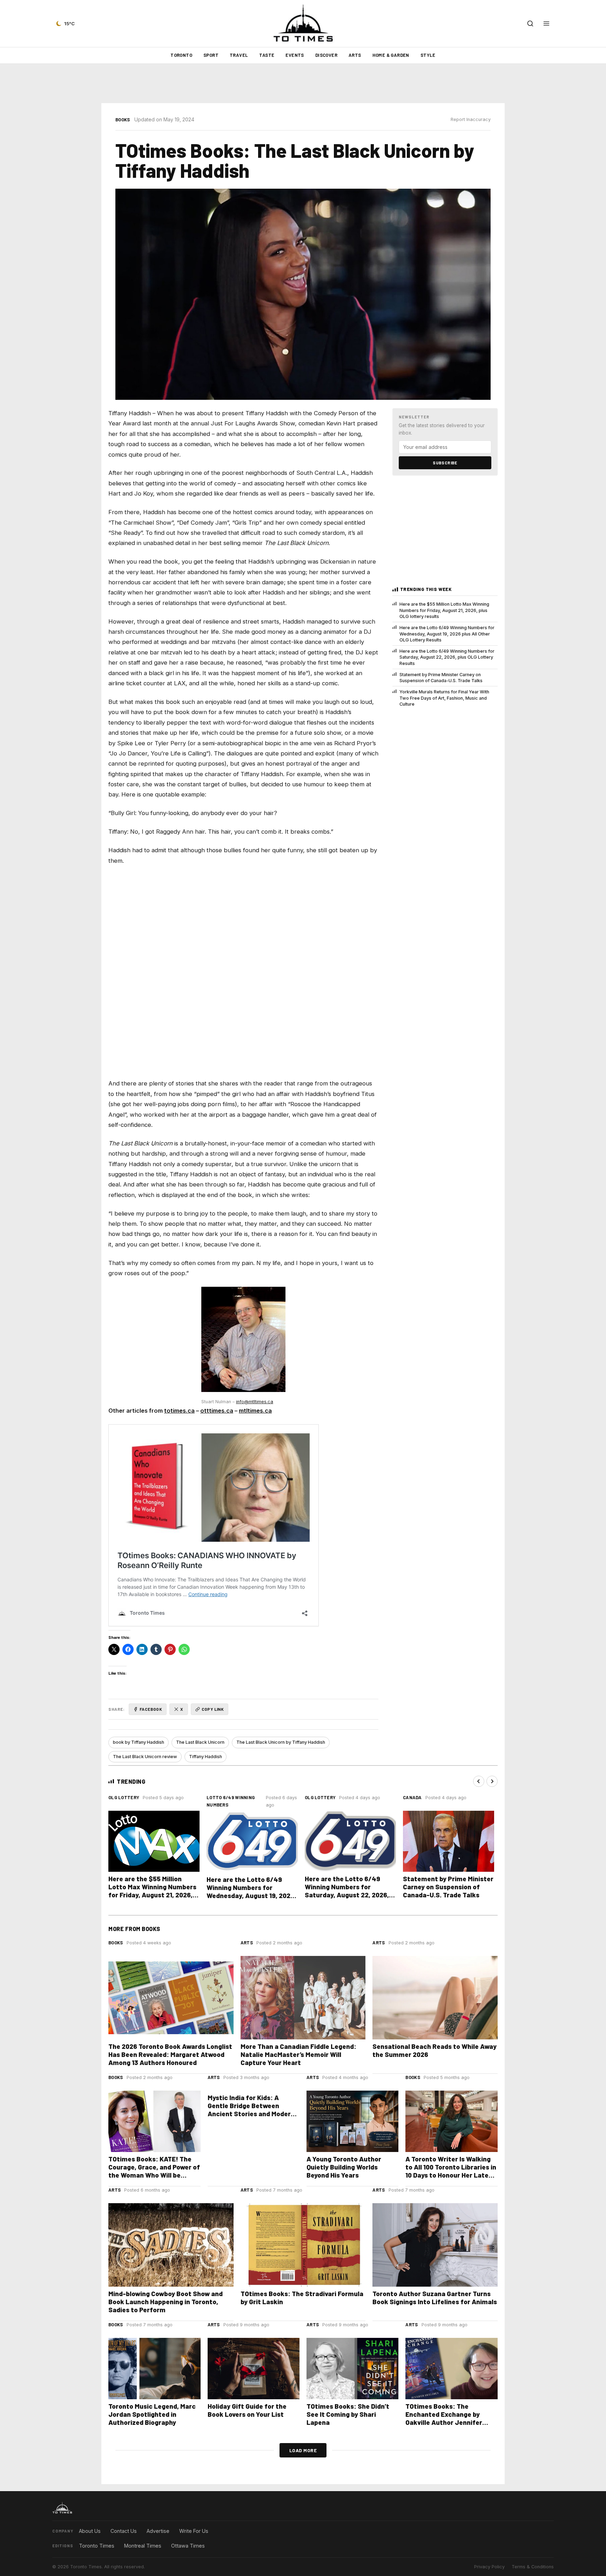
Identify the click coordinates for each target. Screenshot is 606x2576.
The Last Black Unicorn (200, 1742)
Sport (211, 55)
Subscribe (445, 463)
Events (295, 55)
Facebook (151, 1709)
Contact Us (124, 2531)
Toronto (181, 55)
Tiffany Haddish (206, 1757)
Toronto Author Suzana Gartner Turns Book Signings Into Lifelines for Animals (435, 2298)
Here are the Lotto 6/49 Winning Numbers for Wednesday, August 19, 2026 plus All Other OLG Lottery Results (447, 634)
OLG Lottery (124, 1797)
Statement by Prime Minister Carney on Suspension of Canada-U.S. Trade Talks (441, 678)
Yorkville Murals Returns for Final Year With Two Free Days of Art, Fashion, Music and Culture (444, 698)
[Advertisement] (303, 83)
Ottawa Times (188, 2546)
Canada (412, 1797)
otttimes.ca (217, 1411)
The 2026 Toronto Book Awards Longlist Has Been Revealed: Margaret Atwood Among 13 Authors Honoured (170, 2054)
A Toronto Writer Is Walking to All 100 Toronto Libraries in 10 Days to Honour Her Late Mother (451, 2171)
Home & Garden (391, 55)
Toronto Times (97, 2546)
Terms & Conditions (533, 2567)
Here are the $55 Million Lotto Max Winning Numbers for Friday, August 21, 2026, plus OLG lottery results (444, 610)
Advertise (158, 2531)
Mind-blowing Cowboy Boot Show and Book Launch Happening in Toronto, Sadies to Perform (166, 2302)
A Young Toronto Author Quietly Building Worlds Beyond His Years (344, 2167)
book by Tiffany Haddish (139, 1742)
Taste (267, 55)
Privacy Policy (489, 2567)
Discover (326, 55)
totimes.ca (179, 1411)
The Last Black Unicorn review (145, 1757)
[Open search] (530, 23)
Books (123, 120)
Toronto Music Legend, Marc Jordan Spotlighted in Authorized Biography (152, 2414)
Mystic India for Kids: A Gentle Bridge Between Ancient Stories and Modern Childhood (251, 2110)
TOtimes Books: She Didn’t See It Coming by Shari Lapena (348, 2414)
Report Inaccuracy (471, 119)
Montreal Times (143, 2546)
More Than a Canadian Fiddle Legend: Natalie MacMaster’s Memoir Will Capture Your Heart (298, 2054)
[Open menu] (546, 23)
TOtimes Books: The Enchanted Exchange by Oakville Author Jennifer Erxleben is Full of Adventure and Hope (450, 2422)
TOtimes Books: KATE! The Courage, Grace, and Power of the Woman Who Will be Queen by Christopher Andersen (154, 2175)
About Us (90, 2531)
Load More (303, 2450)
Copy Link (213, 1709)
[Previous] (479, 1781)
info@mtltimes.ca (255, 1402)
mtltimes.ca (255, 1411)
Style (428, 55)
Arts (355, 55)
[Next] (492, 1781)
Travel (239, 55)
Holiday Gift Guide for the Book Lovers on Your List (247, 2410)
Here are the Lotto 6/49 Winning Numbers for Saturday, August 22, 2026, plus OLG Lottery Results (447, 657)
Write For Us (194, 2531)
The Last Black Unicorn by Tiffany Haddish (281, 1742)
